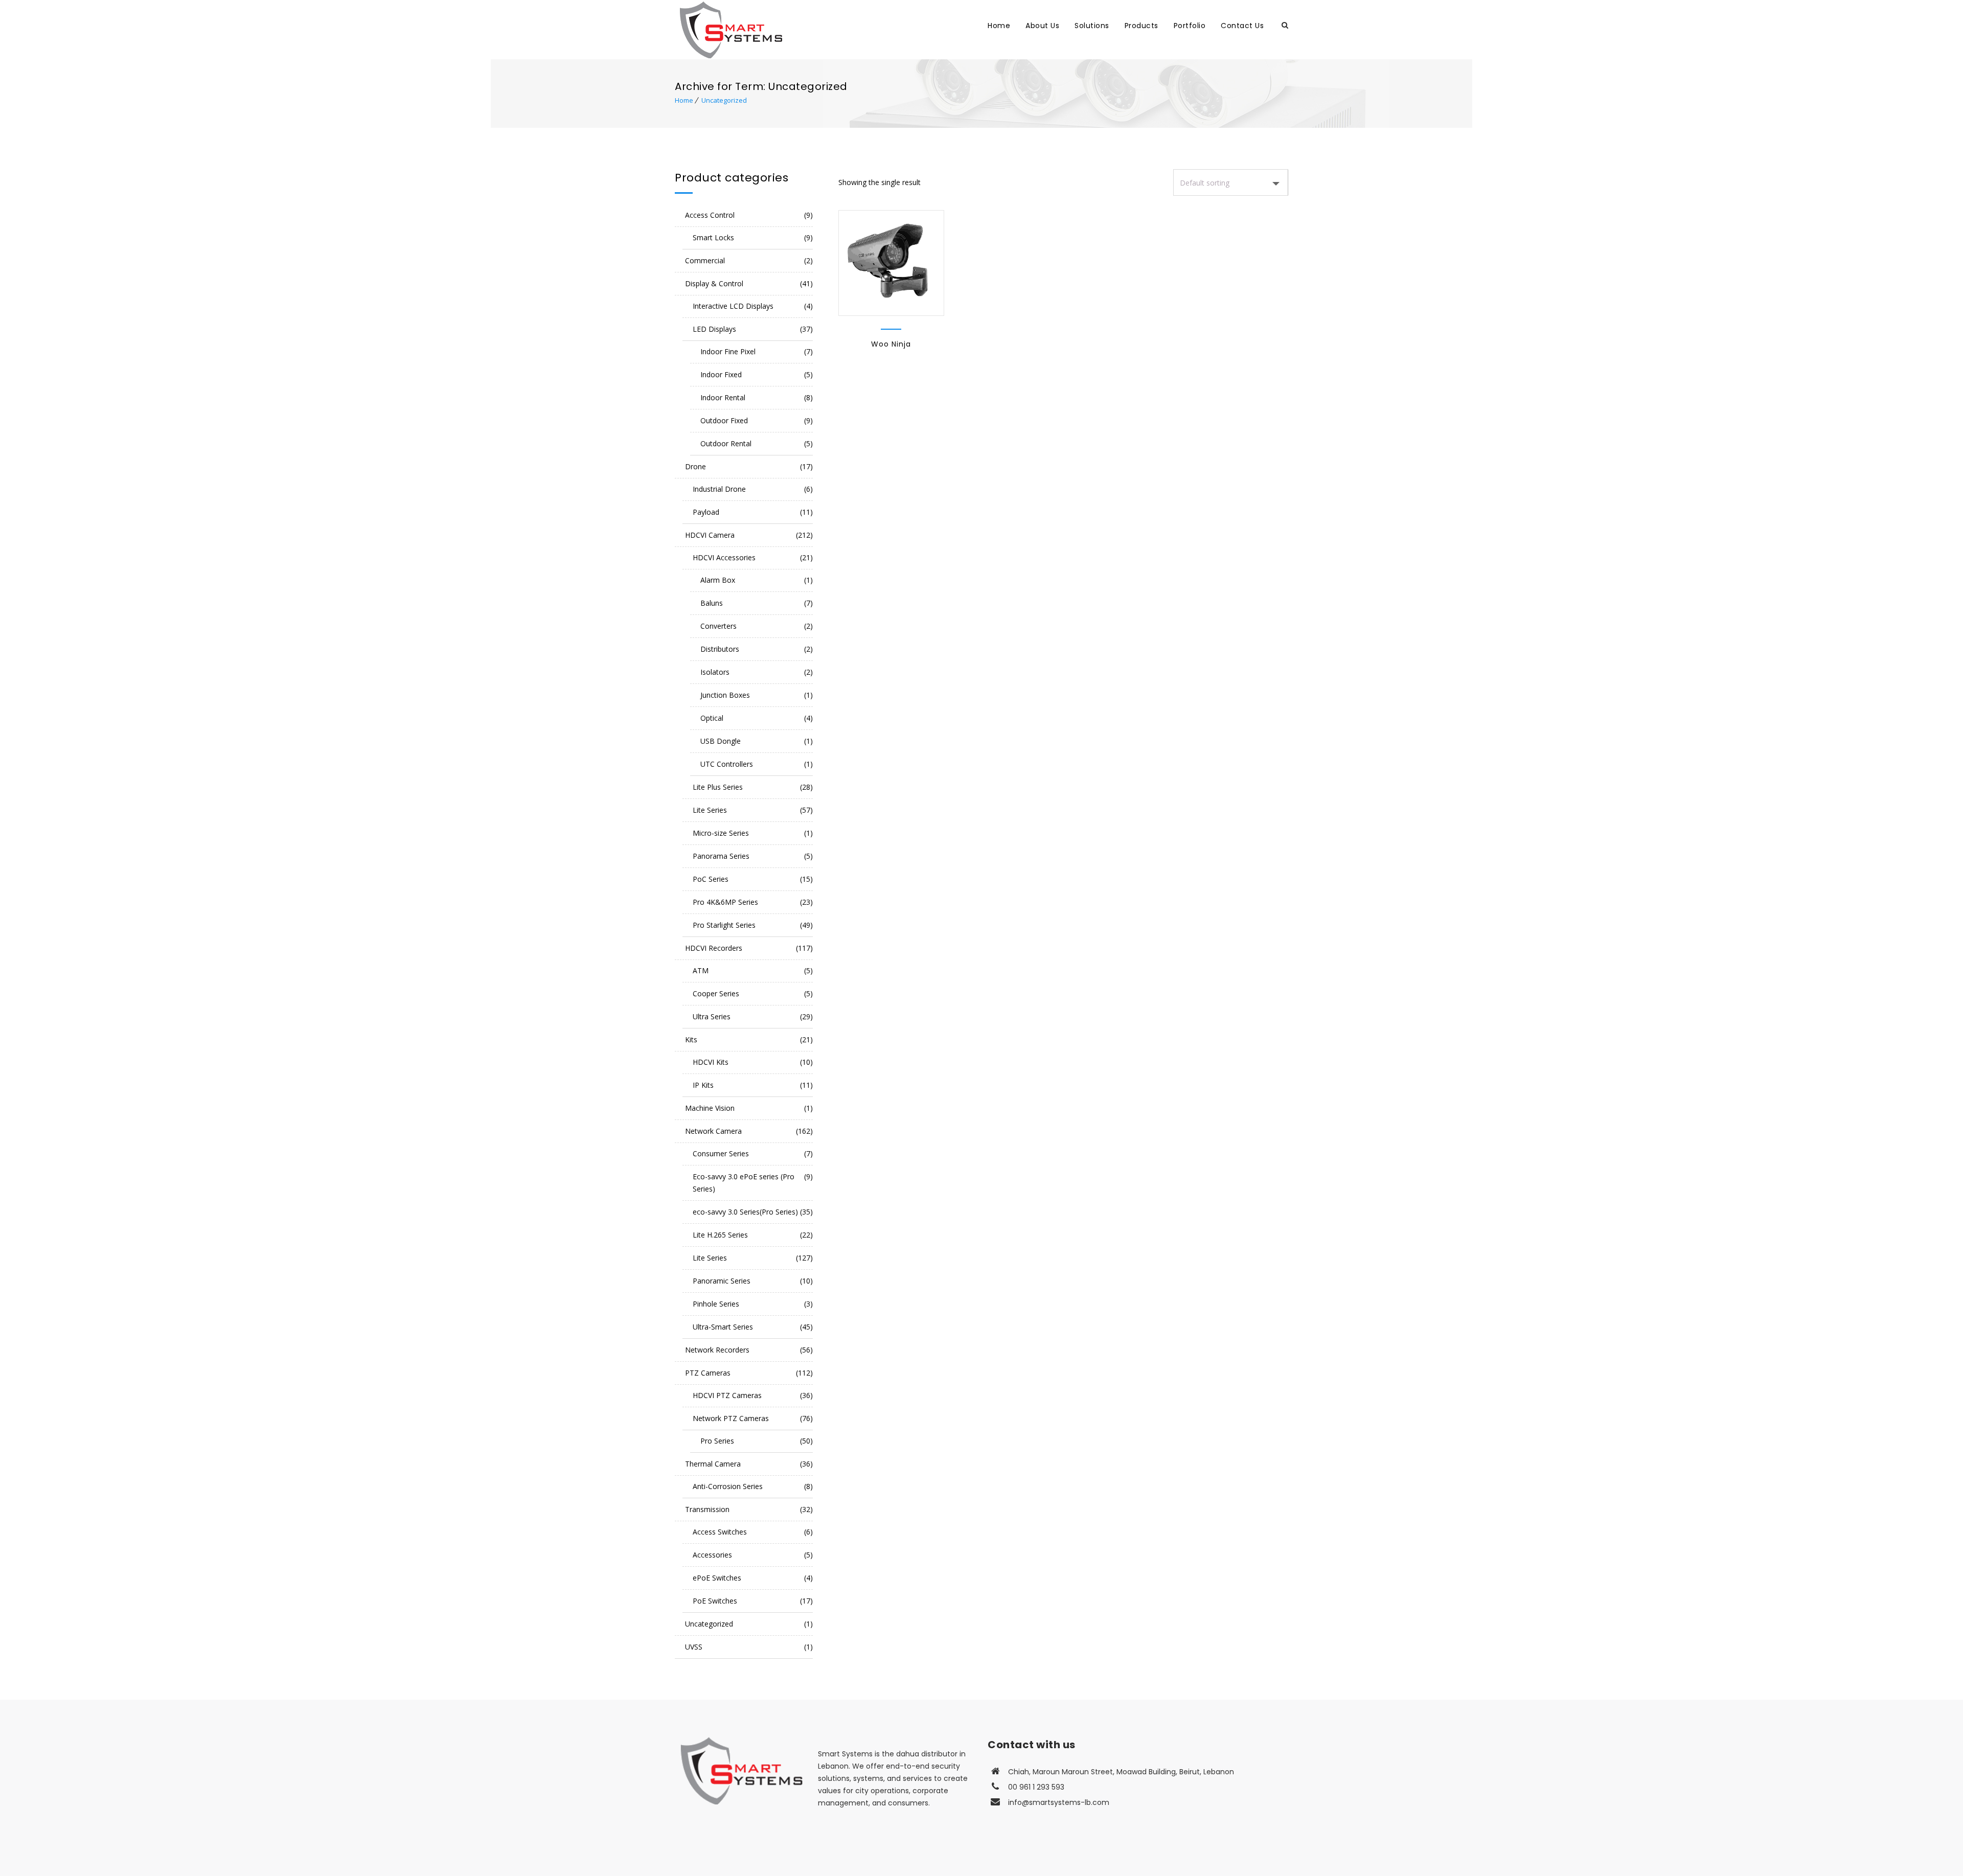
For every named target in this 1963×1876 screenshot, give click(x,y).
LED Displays (714, 329)
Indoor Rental (723, 397)
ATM (701, 970)
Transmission (707, 1509)
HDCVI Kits (711, 1062)
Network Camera (713, 1131)
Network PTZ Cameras (731, 1418)
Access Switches (720, 1532)
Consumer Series (721, 1153)
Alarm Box (718, 580)
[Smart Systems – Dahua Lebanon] (822, 29)
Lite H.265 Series (720, 1235)
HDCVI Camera (710, 535)
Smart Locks (713, 237)
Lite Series (710, 810)
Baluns (712, 603)
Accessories (712, 1555)
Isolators (715, 672)
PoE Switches (715, 1601)
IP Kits (703, 1085)
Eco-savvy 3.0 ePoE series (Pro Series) (744, 1183)
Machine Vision (710, 1108)
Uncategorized (724, 100)
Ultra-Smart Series (723, 1327)
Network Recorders (717, 1350)
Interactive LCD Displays (733, 306)
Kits (691, 1039)
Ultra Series (712, 1016)
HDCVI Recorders (714, 948)
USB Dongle (721, 741)
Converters (718, 626)
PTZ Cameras (708, 1373)
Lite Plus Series (718, 787)
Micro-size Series (721, 833)
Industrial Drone (719, 489)
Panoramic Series (722, 1281)
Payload (706, 512)
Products (1142, 26)
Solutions (1092, 26)
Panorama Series (721, 856)
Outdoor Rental (726, 443)
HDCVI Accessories (724, 557)
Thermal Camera (713, 1464)
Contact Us (1242, 26)
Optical (712, 718)
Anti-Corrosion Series (728, 1486)
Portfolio (1190, 26)
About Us (1042, 26)
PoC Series (711, 879)
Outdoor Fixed (724, 420)
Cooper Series (716, 993)
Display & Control (714, 283)
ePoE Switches (717, 1578)
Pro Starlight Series (724, 925)
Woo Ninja (891, 344)
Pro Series (717, 1441)
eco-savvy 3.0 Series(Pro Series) (745, 1212)
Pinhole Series (716, 1304)
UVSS (694, 1647)
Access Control (710, 215)
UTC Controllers (727, 764)
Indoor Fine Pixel (728, 351)
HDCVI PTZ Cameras (727, 1395)
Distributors (720, 649)
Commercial (705, 260)
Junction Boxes (725, 695)
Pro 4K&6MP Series (725, 902)
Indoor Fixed (721, 374)
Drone (695, 466)
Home (999, 26)
